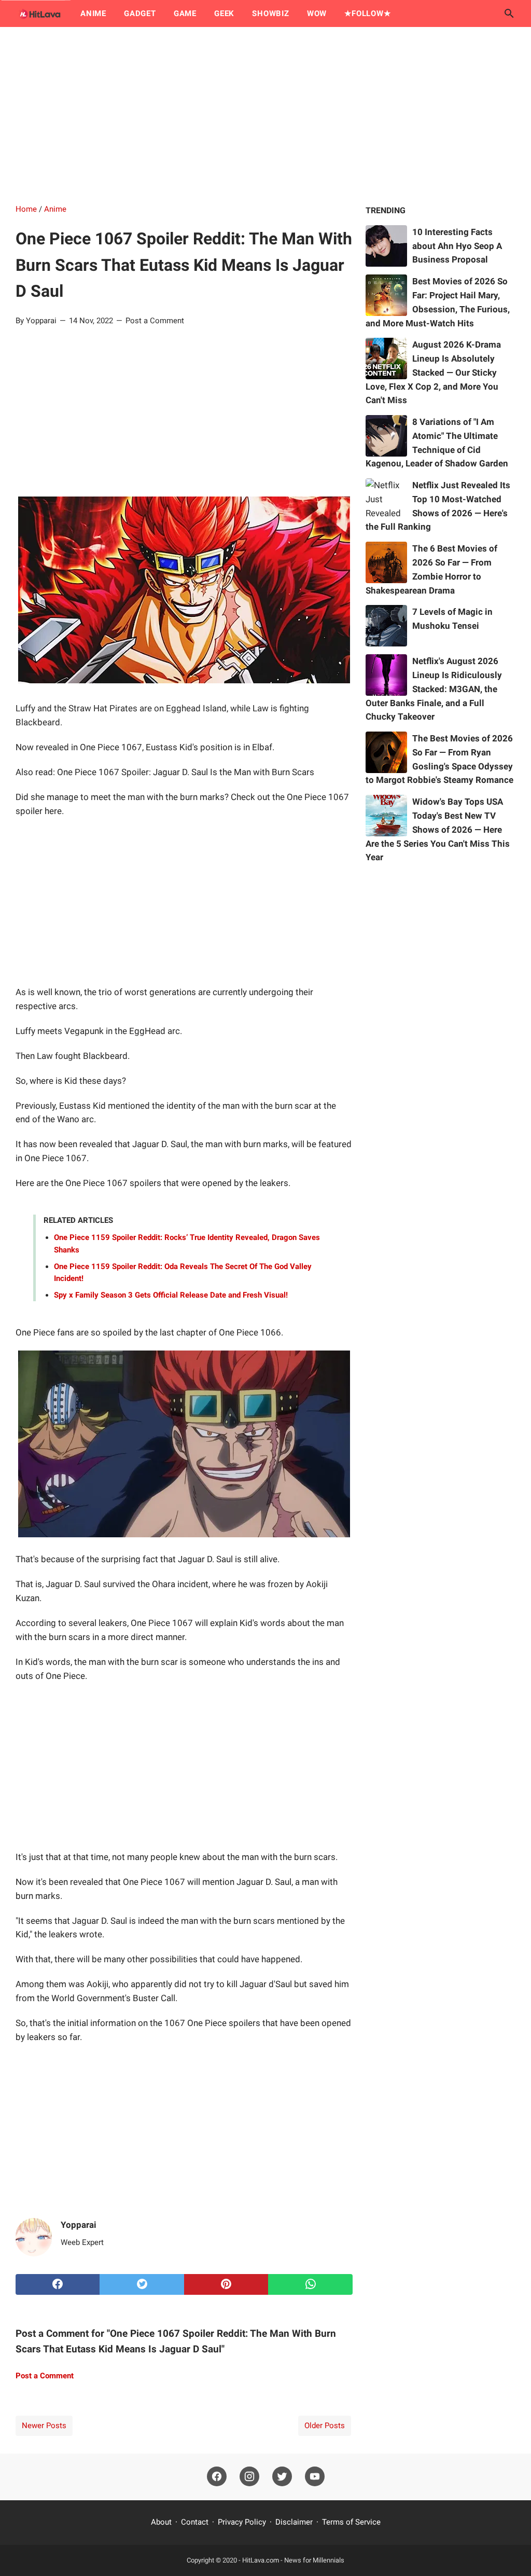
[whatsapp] (310, 2284)
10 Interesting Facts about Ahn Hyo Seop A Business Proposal (457, 246)
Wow (317, 13)
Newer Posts (44, 2426)
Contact (195, 2522)
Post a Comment (155, 321)
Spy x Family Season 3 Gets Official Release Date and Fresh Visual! (171, 1295)
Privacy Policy (242, 2522)
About (161, 2522)
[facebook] (58, 2284)
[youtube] (315, 2477)
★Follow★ (367, 13)
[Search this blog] (509, 13)
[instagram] (249, 2477)
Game (185, 13)
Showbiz (271, 13)
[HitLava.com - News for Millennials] (38, 13)
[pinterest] (226, 2284)
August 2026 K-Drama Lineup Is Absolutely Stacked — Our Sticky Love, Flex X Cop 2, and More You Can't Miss (433, 372)
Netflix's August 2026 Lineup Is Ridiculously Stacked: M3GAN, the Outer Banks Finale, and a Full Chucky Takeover (434, 689)
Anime (93, 13)
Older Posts (325, 2426)
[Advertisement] (265, 115)
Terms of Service (351, 2522)
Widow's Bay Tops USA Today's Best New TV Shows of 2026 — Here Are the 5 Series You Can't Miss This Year (438, 829)
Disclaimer (294, 2522)
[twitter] (142, 2284)
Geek (224, 13)
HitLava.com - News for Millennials (293, 2560)
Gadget (140, 13)
